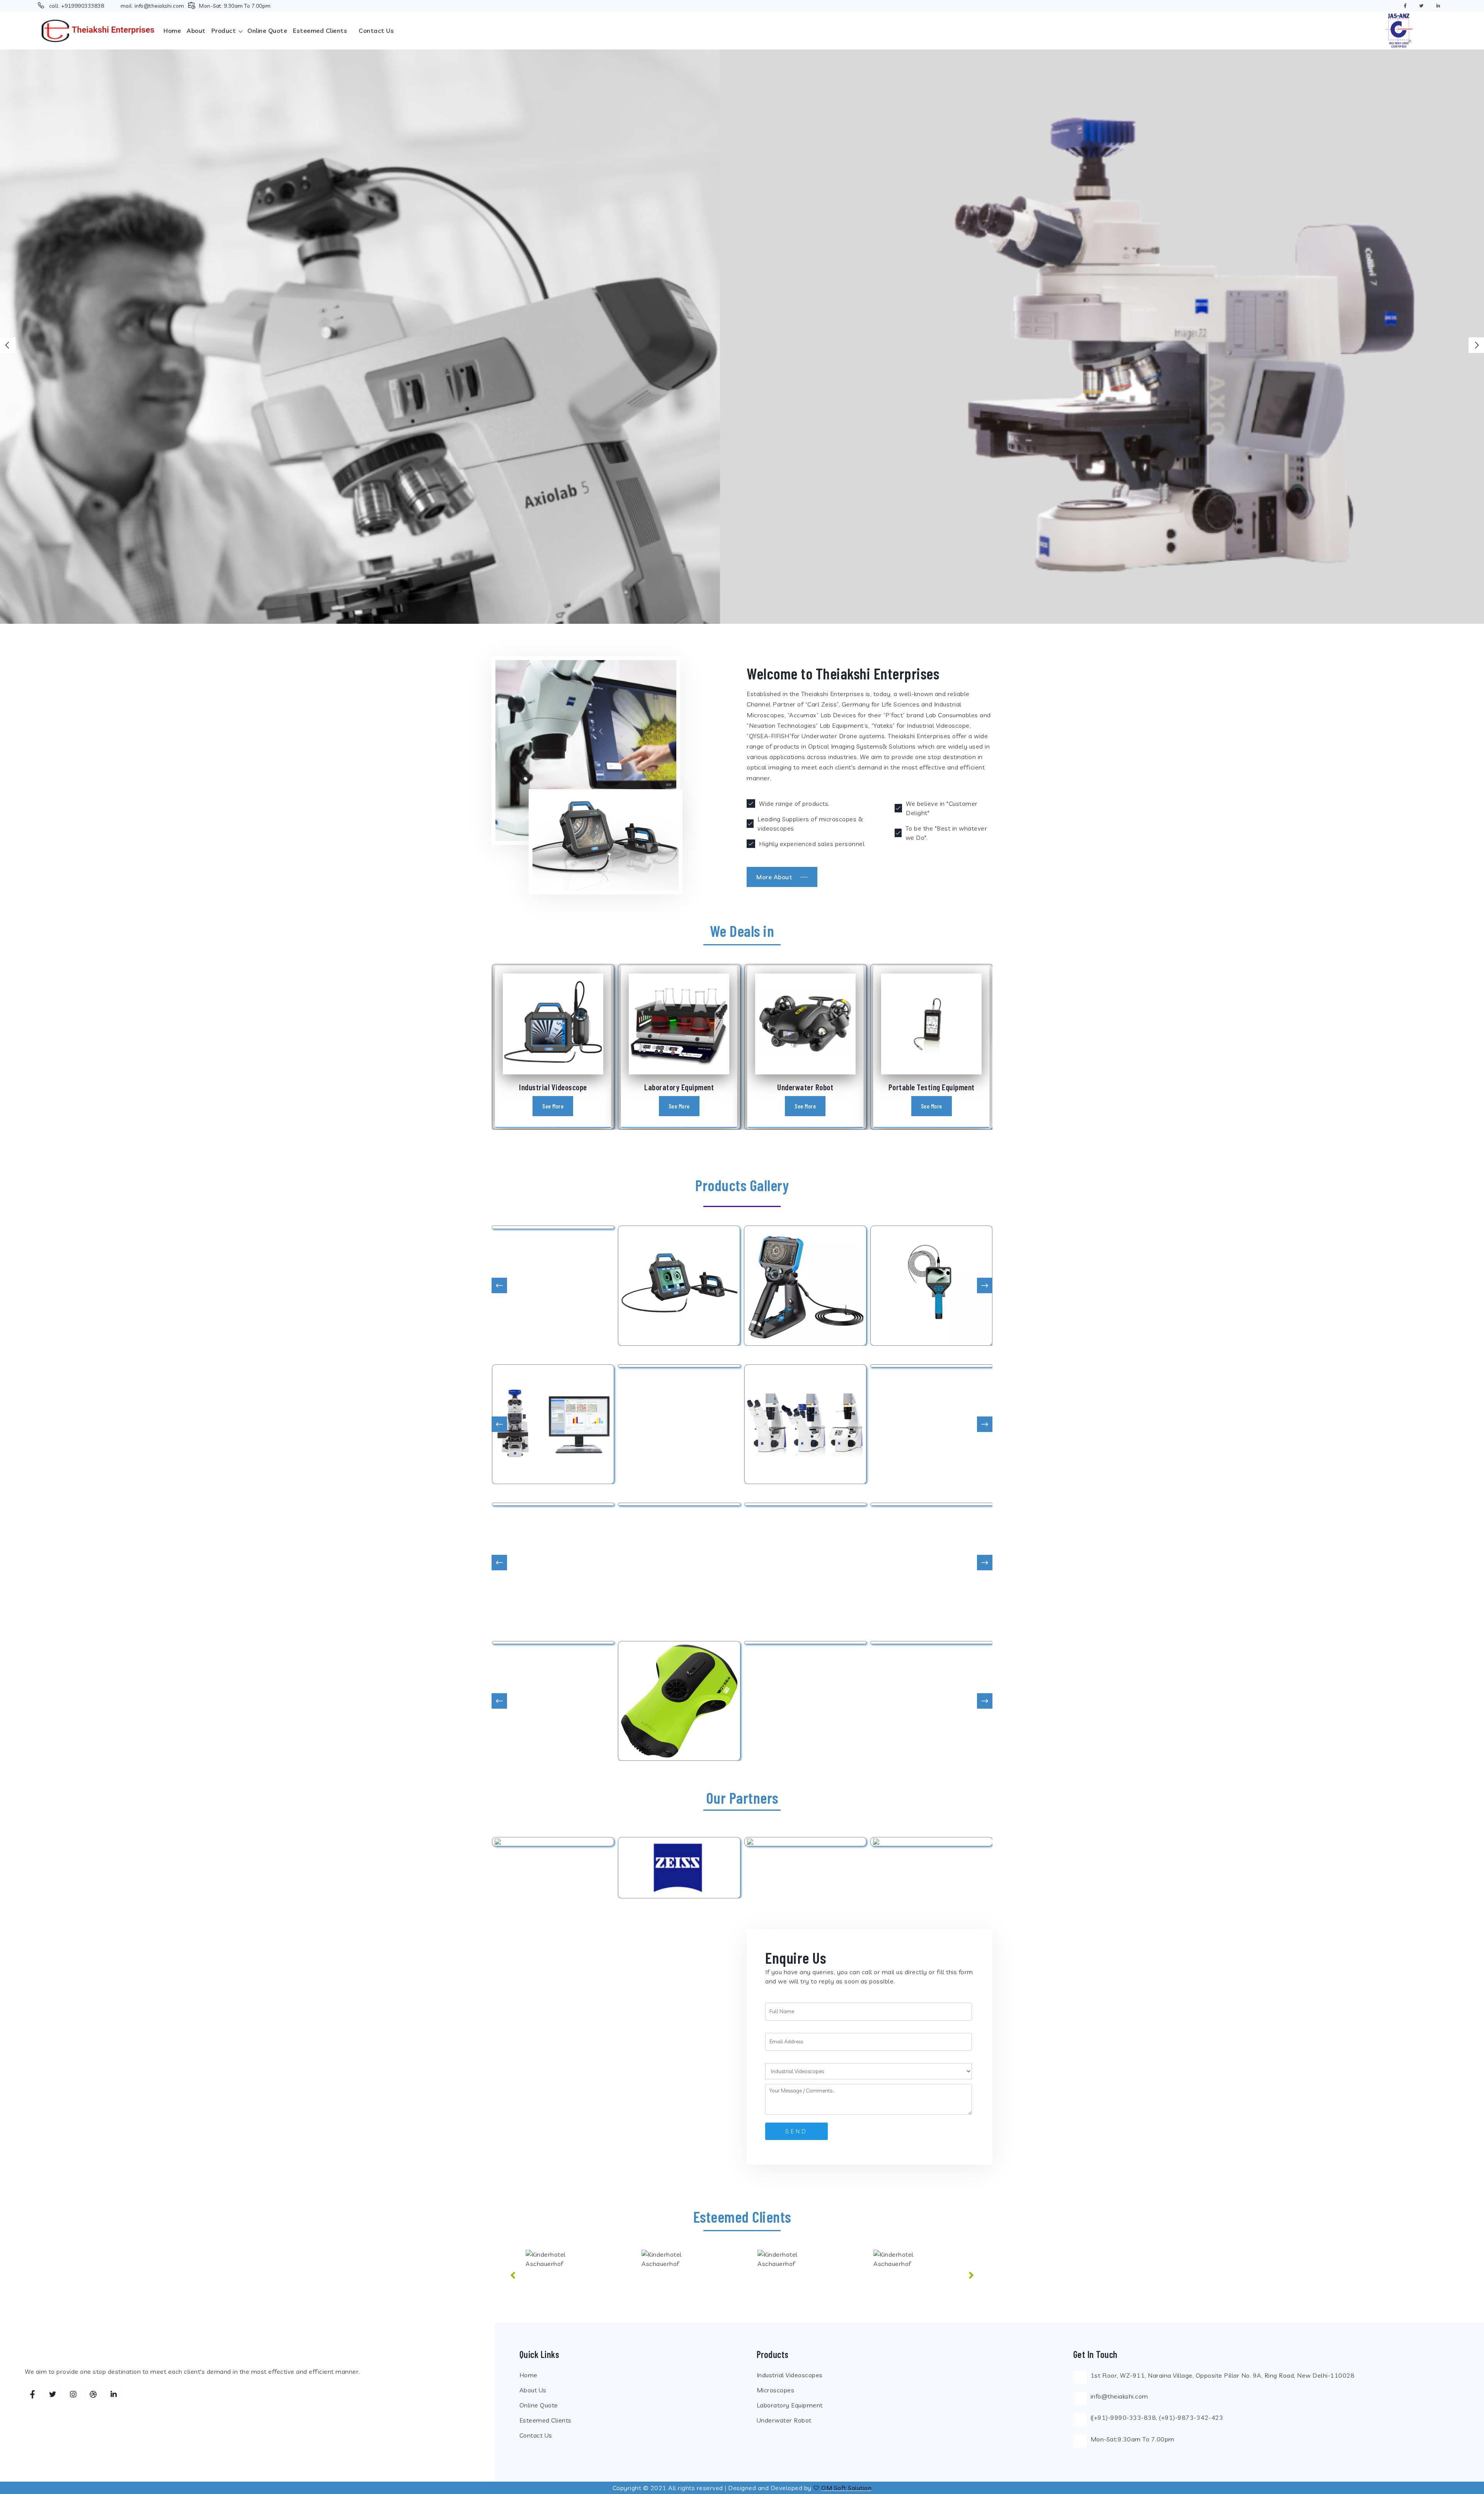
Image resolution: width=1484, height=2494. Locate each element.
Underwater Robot (784, 2420)
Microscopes (776, 2390)
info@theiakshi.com (159, 6)
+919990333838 (83, 6)
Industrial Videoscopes (790, 2375)
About (196, 31)
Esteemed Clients (320, 31)
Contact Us (536, 2435)
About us (533, 2390)
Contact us (376, 31)
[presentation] (8, 345)
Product (225, 31)
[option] (568, 2279)
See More (553, 1106)
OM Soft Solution (846, 2488)
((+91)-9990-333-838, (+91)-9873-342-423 (1157, 2417)
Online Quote (267, 31)
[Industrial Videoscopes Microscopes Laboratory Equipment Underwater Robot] (869, 2071)
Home (172, 31)
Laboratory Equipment (790, 2405)
